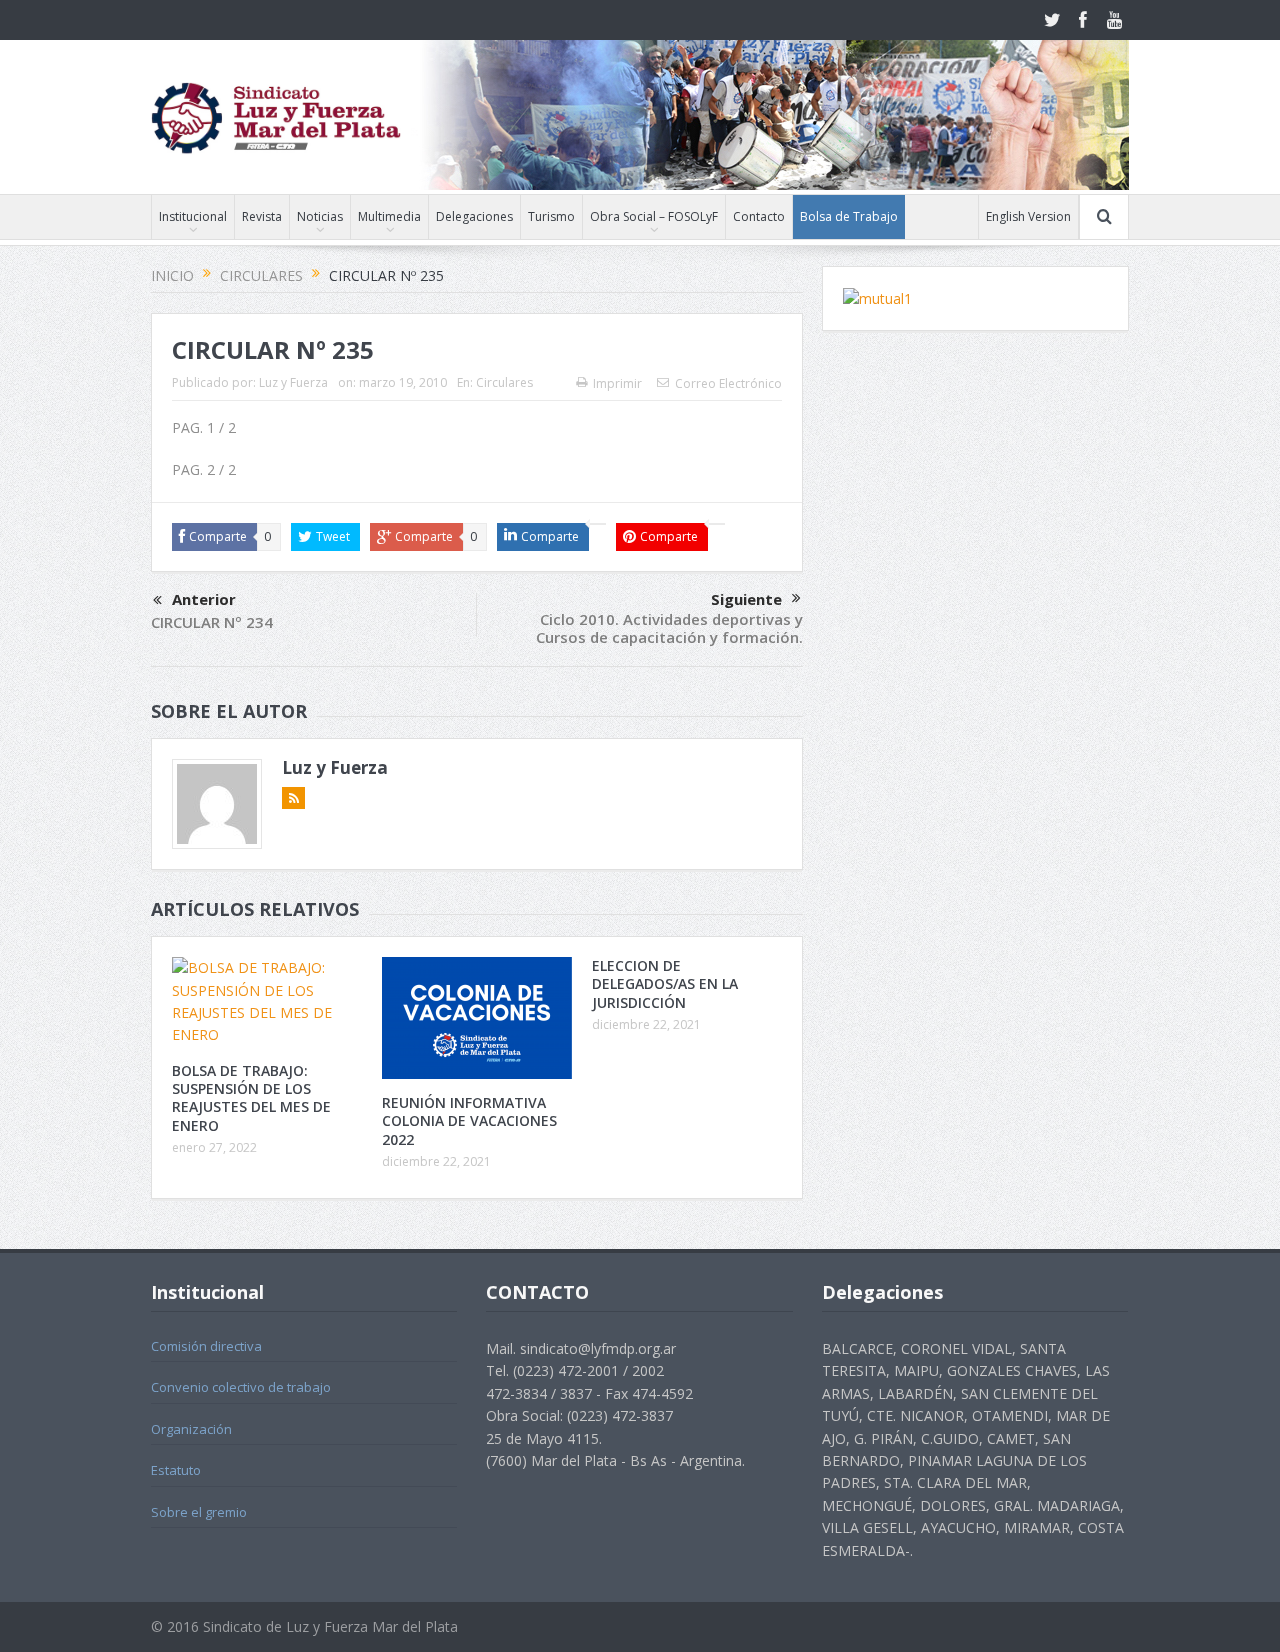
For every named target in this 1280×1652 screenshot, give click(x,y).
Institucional (193, 216)
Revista (262, 216)
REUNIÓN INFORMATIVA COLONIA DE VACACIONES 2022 (469, 1120)
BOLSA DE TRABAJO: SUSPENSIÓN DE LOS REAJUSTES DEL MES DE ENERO (251, 1098)
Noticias (320, 216)
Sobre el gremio (199, 1512)
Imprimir (617, 383)
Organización (191, 1429)
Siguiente (746, 599)
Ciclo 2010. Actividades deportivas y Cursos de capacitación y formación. (669, 628)
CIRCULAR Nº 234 (212, 622)
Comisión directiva (206, 1346)
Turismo (551, 216)
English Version (1028, 216)
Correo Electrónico (728, 383)
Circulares (504, 382)
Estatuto (176, 1470)
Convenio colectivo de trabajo (241, 1387)
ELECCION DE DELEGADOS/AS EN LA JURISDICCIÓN (665, 983)
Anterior (204, 599)
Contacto (759, 216)
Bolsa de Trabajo (849, 216)
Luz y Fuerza (293, 382)
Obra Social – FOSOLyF (654, 216)
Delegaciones (474, 216)
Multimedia (389, 216)
